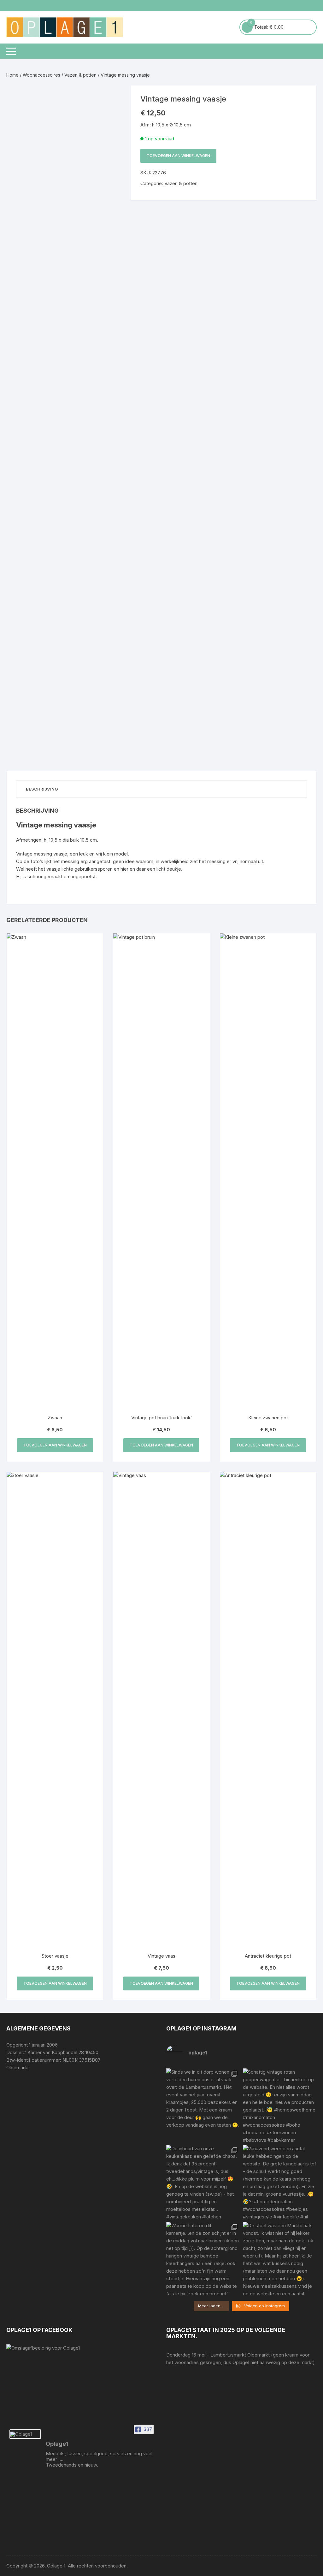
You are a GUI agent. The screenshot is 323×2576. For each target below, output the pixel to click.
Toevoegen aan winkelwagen (178, 156)
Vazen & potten (80, 75)
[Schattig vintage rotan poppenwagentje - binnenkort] (280, 2105)
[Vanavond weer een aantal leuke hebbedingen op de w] (280, 2182)
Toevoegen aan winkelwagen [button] (55, 1445)
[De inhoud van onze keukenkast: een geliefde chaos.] (203, 2182)
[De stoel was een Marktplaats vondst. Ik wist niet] (280, 2259)
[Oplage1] (25, 2434)
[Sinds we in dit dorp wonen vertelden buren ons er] (203, 2105)
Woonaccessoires (41, 75)
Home (12, 75)
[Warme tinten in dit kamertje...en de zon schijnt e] (203, 2259)
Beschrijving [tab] (42, 789)
